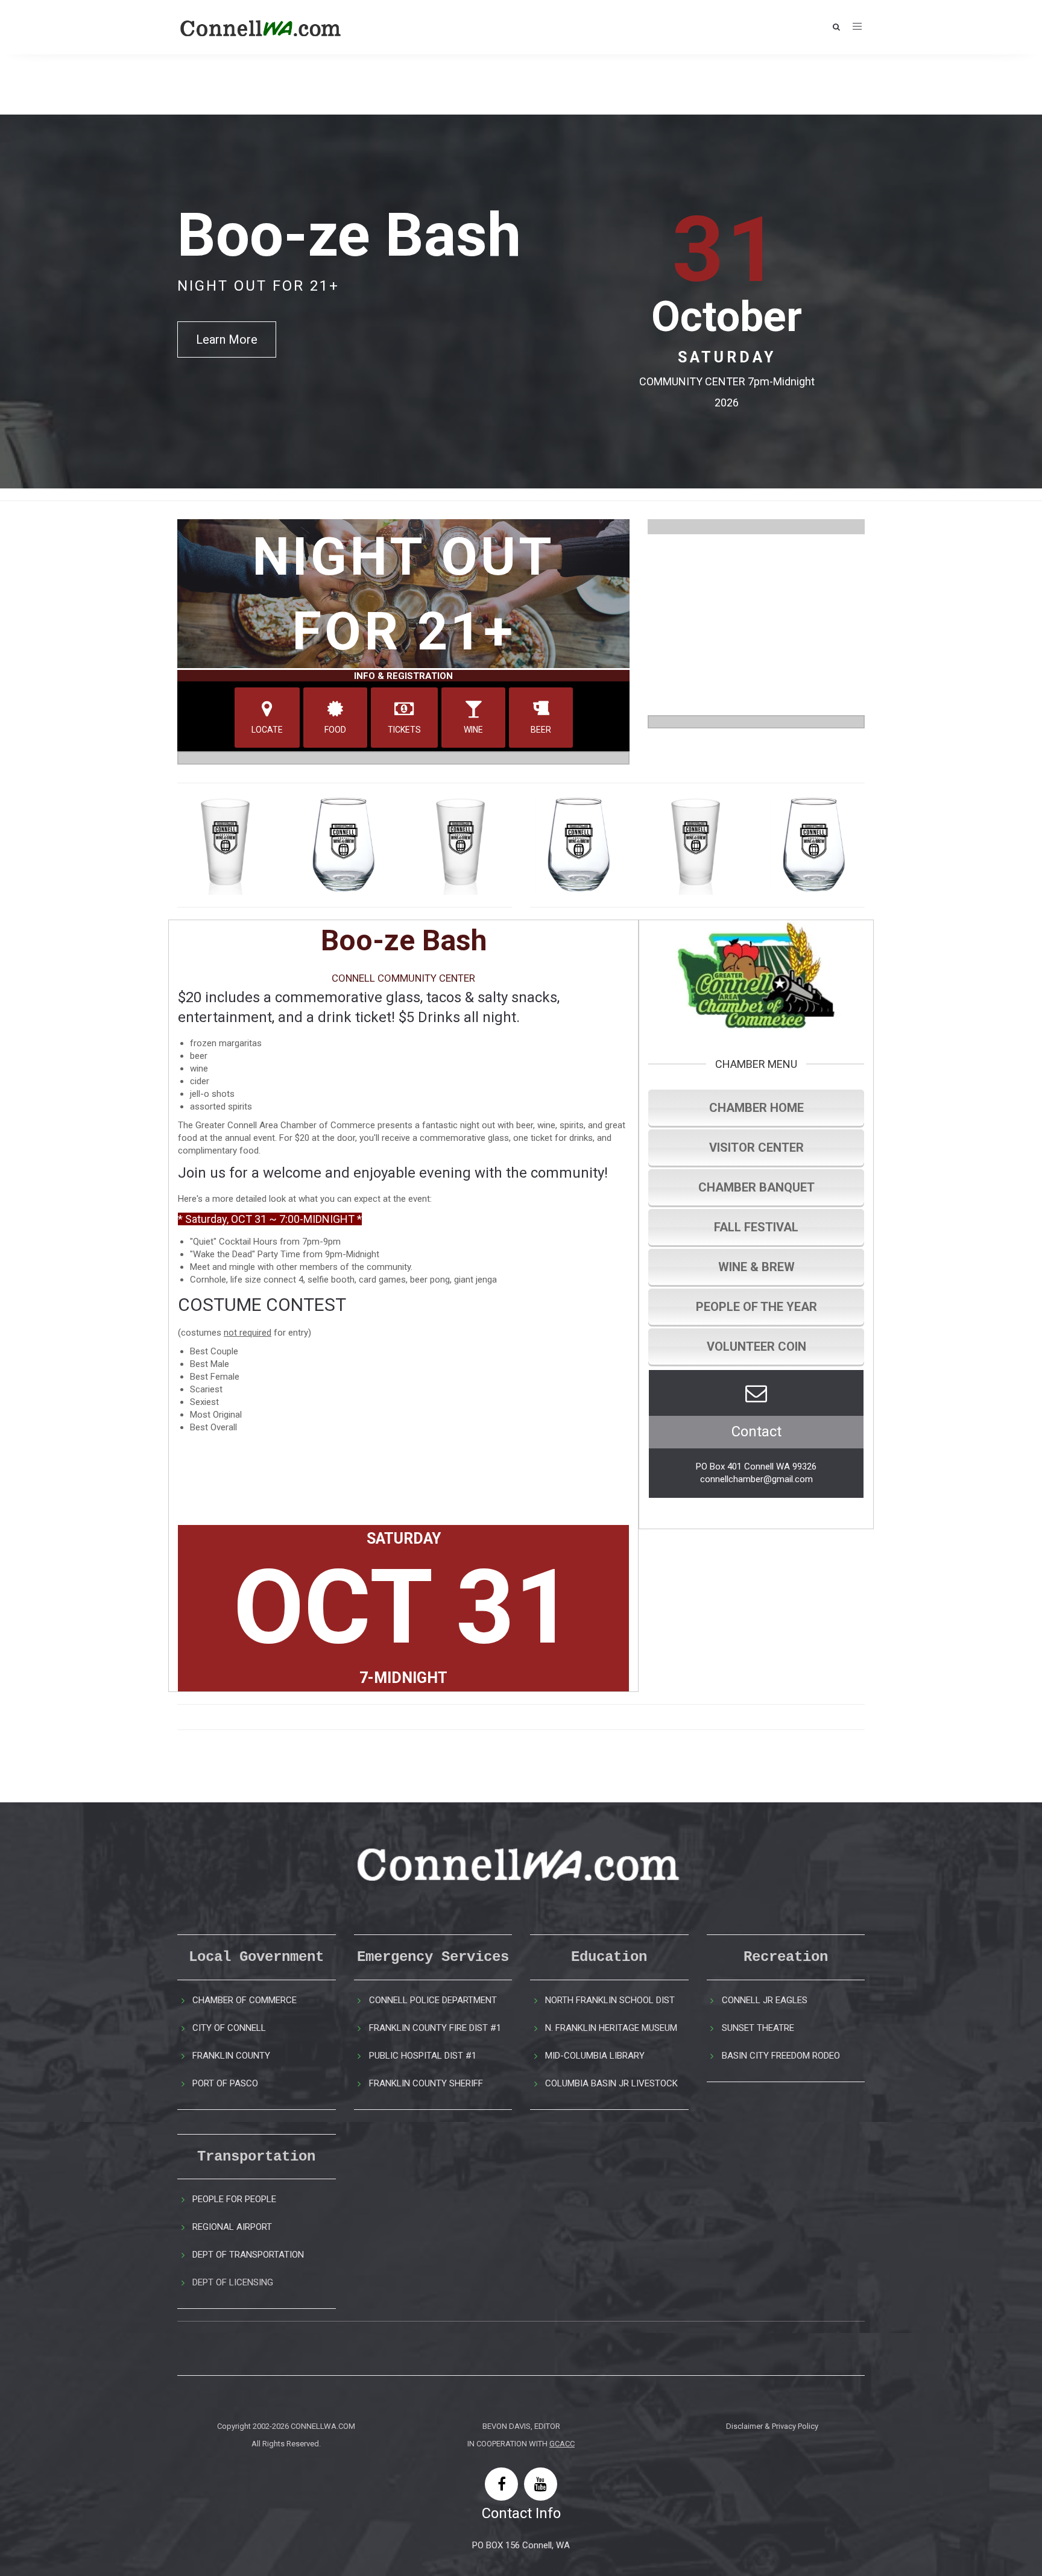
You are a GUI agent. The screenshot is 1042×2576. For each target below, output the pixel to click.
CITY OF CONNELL (229, 2028)
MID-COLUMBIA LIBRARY (595, 2056)
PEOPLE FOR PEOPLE (234, 2199)
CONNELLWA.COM (323, 2426)
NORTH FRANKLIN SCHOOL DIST (610, 2000)
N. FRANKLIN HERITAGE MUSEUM (611, 2028)
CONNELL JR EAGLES (765, 2000)
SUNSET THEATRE (758, 2028)
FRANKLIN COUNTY (231, 2056)
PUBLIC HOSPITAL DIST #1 (423, 2056)
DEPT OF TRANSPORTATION (248, 2255)
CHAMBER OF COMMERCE (245, 2000)
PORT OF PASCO (225, 2083)
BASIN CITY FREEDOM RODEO (781, 2056)
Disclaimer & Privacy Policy (772, 2426)
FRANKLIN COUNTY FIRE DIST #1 (435, 2028)
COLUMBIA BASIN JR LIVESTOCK (611, 2083)
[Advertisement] (756, 625)
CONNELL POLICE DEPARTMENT (433, 2000)
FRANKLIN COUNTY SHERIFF (426, 2083)
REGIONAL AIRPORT (232, 2227)
